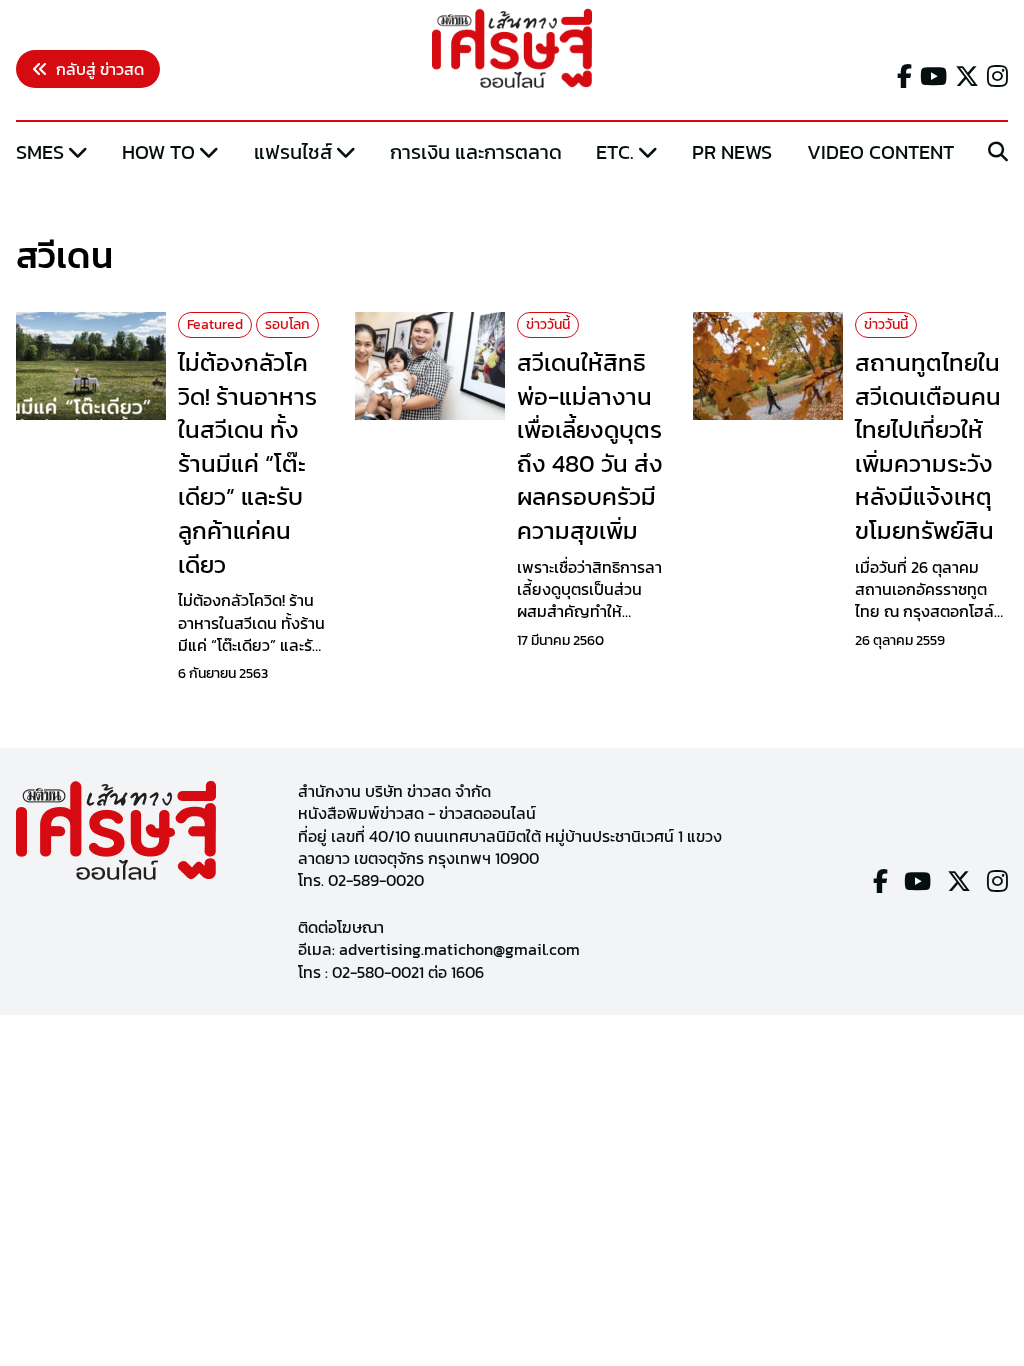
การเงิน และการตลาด (476, 152)
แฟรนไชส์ (293, 152)
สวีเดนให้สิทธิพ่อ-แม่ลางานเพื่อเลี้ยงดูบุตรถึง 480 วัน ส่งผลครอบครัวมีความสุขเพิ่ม (590, 446)
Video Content (880, 152)
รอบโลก (287, 324)
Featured (215, 324)
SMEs (40, 152)
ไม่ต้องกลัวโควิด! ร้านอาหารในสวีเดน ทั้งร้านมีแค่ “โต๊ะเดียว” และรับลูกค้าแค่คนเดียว (247, 463)
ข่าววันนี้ (548, 324)
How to (158, 152)
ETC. (615, 152)
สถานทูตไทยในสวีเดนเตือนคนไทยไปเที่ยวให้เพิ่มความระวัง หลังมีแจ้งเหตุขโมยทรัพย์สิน (928, 446)
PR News (732, 152)
